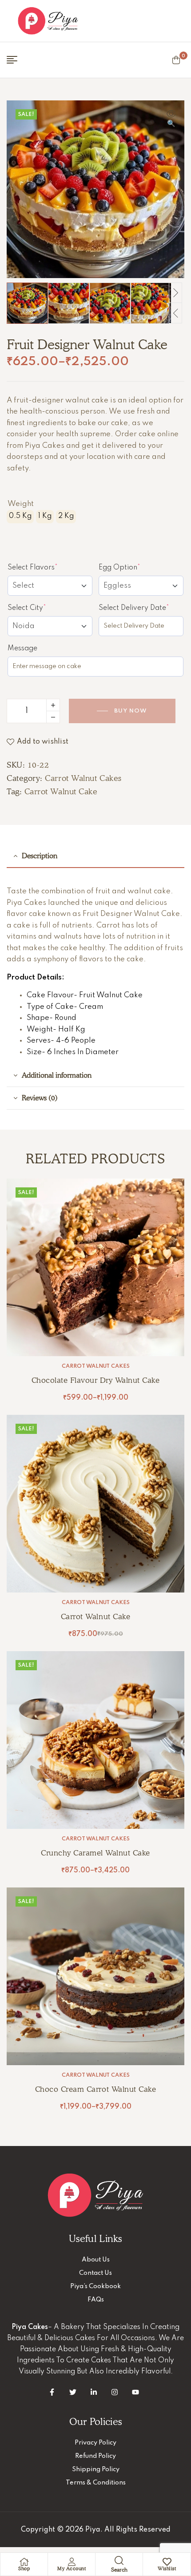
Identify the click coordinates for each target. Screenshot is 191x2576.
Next (175, 293)
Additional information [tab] (57, 1075)
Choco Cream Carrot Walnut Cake (95, 2089)
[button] (171, 119)
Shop (24, 2568)
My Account (72, 2568)
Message (22, 649)
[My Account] (72, 2562)
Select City (43, 608)
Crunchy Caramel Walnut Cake (95, 1853)
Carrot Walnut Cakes (83, 778)
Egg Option (136, 567)
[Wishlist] (167, 2562)
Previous (175, 313)
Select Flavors (49, 567)
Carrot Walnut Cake (61, 791)
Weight (21, 504)
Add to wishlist (43, 742)
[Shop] (24, 2562)
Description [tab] (40, 856)
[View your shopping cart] (176, 60)
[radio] (20, 517)
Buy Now (131, 711)
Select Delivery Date (141, 608)
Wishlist (167, 2568)
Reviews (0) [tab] (40, 1098)
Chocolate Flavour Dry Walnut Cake (96, 1380)
